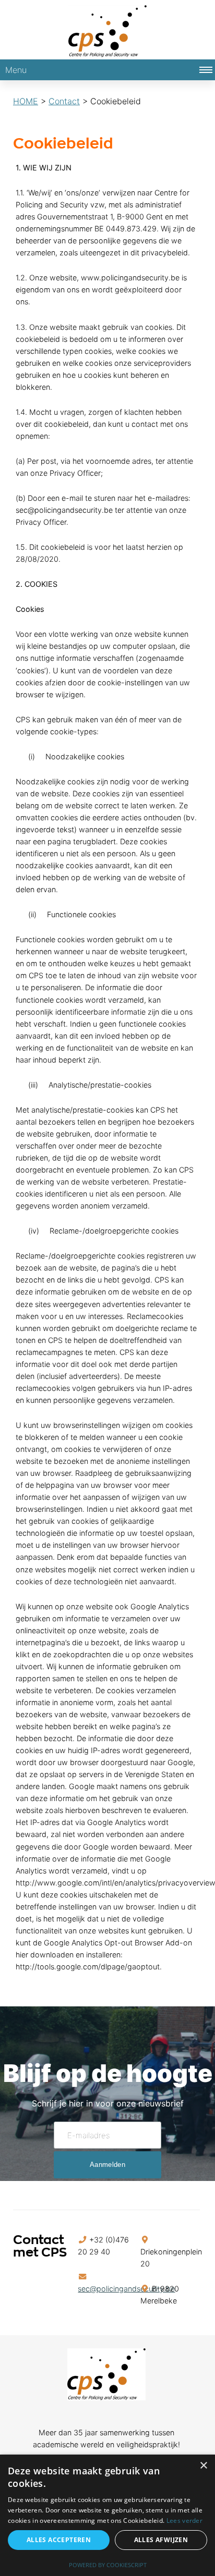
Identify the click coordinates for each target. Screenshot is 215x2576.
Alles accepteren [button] (59, 2540)
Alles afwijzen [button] (161, 2540)
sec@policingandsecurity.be (126, 2289)
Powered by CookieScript (108, 2565)
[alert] (107, 2515)
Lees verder (184, 2520)
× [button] (203, 2466)
